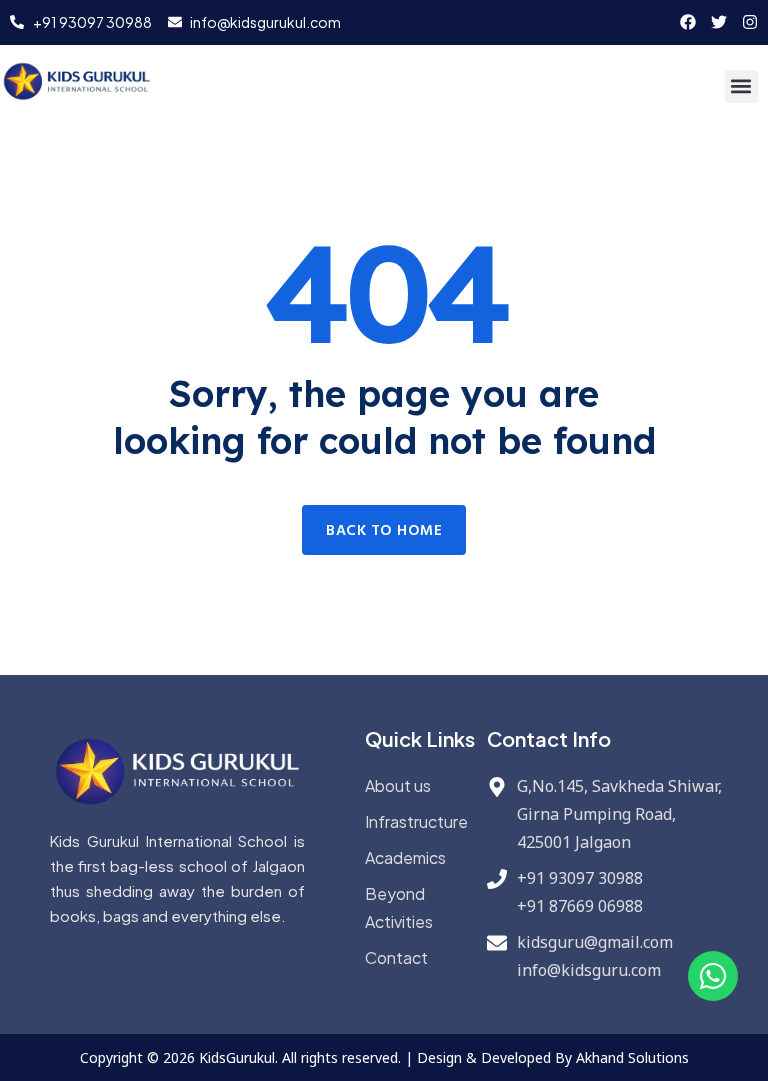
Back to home (384, 531)
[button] (741, 86)
